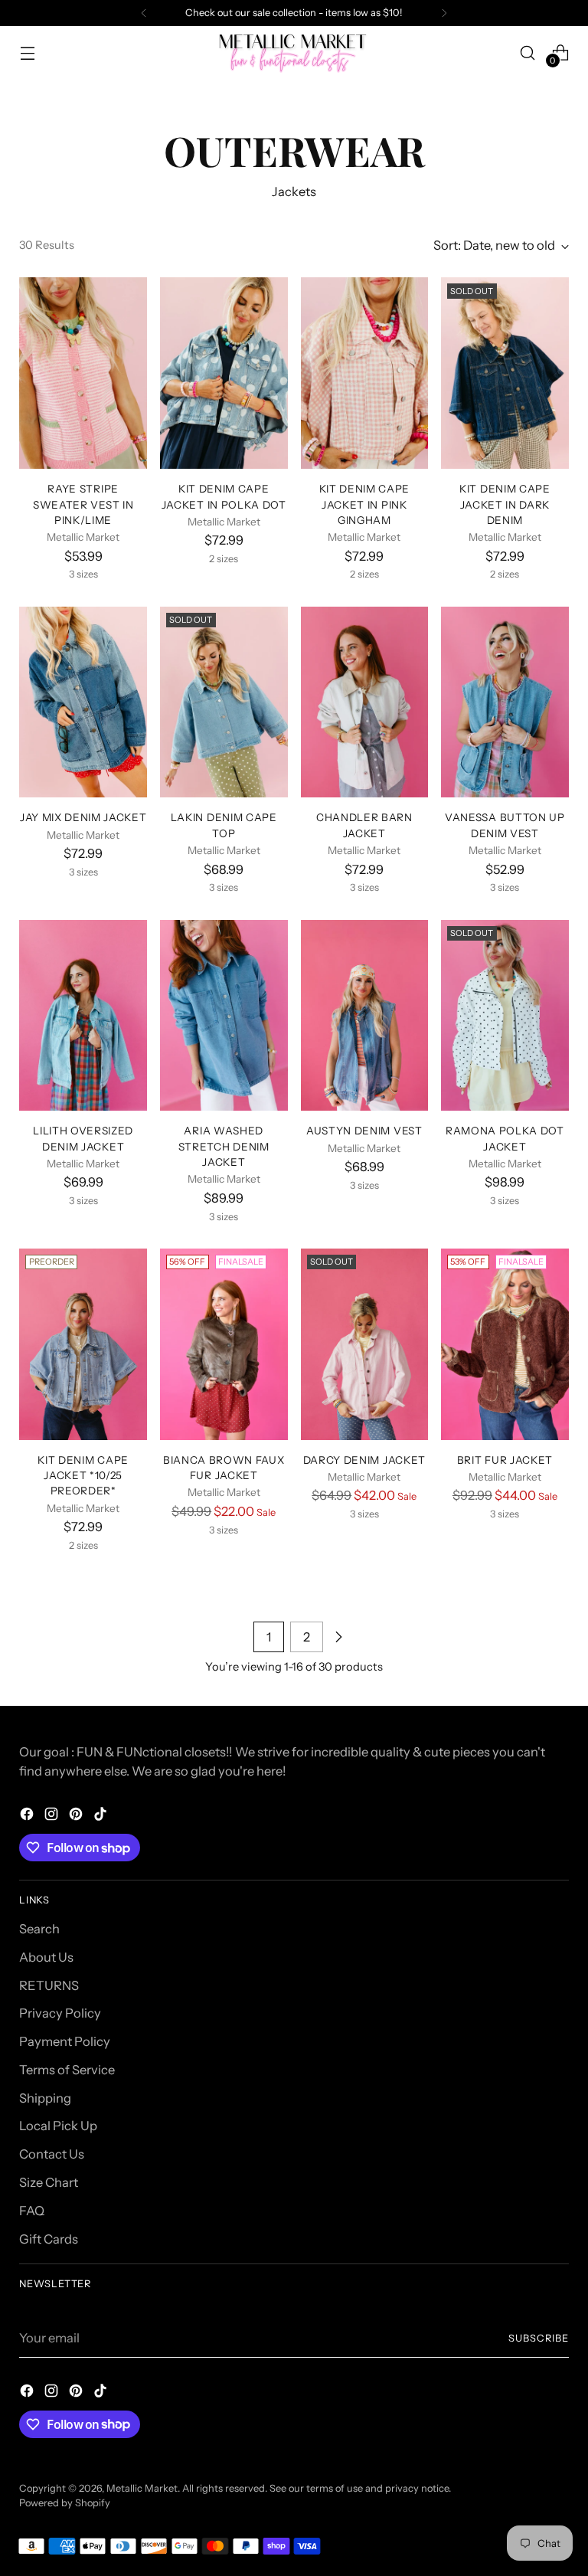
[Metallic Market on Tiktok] (102, 1817)
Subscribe (539, 2338)
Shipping (45, 2098)
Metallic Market (142, 2488)
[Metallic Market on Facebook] (28, 1817)
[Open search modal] (528, 52)
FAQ (32, 2211)
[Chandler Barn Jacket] (365, 702)
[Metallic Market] (294, 52)
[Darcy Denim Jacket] (365, 1344)
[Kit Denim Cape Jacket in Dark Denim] (505, 373)
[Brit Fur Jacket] (505, 1344)
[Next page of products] (338, 1637)
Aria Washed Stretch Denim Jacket (224, 1146)
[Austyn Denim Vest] (365, 1016)
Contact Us (52, 2154)
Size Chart (49, 2182)
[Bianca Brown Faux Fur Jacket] (224, 1344)
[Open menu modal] (27, 52)
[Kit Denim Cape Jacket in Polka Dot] (224, 373)
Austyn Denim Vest (364, 1131)
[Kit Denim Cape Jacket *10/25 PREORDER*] (83, 1344)
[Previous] (144, 13)
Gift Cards (49, 2239)
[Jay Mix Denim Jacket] (83, 702)
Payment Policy (65, 2041)
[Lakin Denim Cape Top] (224, 702)
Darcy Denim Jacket (364, 1460)
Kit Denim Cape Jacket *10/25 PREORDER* (83, 1476)
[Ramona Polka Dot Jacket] (505, 1016)
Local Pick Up (58, 2126)
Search (39, 1929)
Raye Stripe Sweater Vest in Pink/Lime (83, 504)
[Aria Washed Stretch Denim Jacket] (224, 1016)
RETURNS (49, 1985)
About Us (46, 1957)
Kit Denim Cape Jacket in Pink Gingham (365, 504)
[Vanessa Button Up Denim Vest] (505, 702)
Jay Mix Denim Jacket (83, 817)
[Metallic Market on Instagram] (53, 1817)
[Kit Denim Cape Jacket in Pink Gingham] (365, 373)
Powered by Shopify (65, 2503)
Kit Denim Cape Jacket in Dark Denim (505, 504)
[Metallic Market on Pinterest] (77, 1817)
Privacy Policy (60, 2013)
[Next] (444, 13)
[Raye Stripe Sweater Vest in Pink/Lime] (83, 373)
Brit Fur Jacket (505, 1460)
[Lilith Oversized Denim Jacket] (83, 1016)
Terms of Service (67, 2070)
